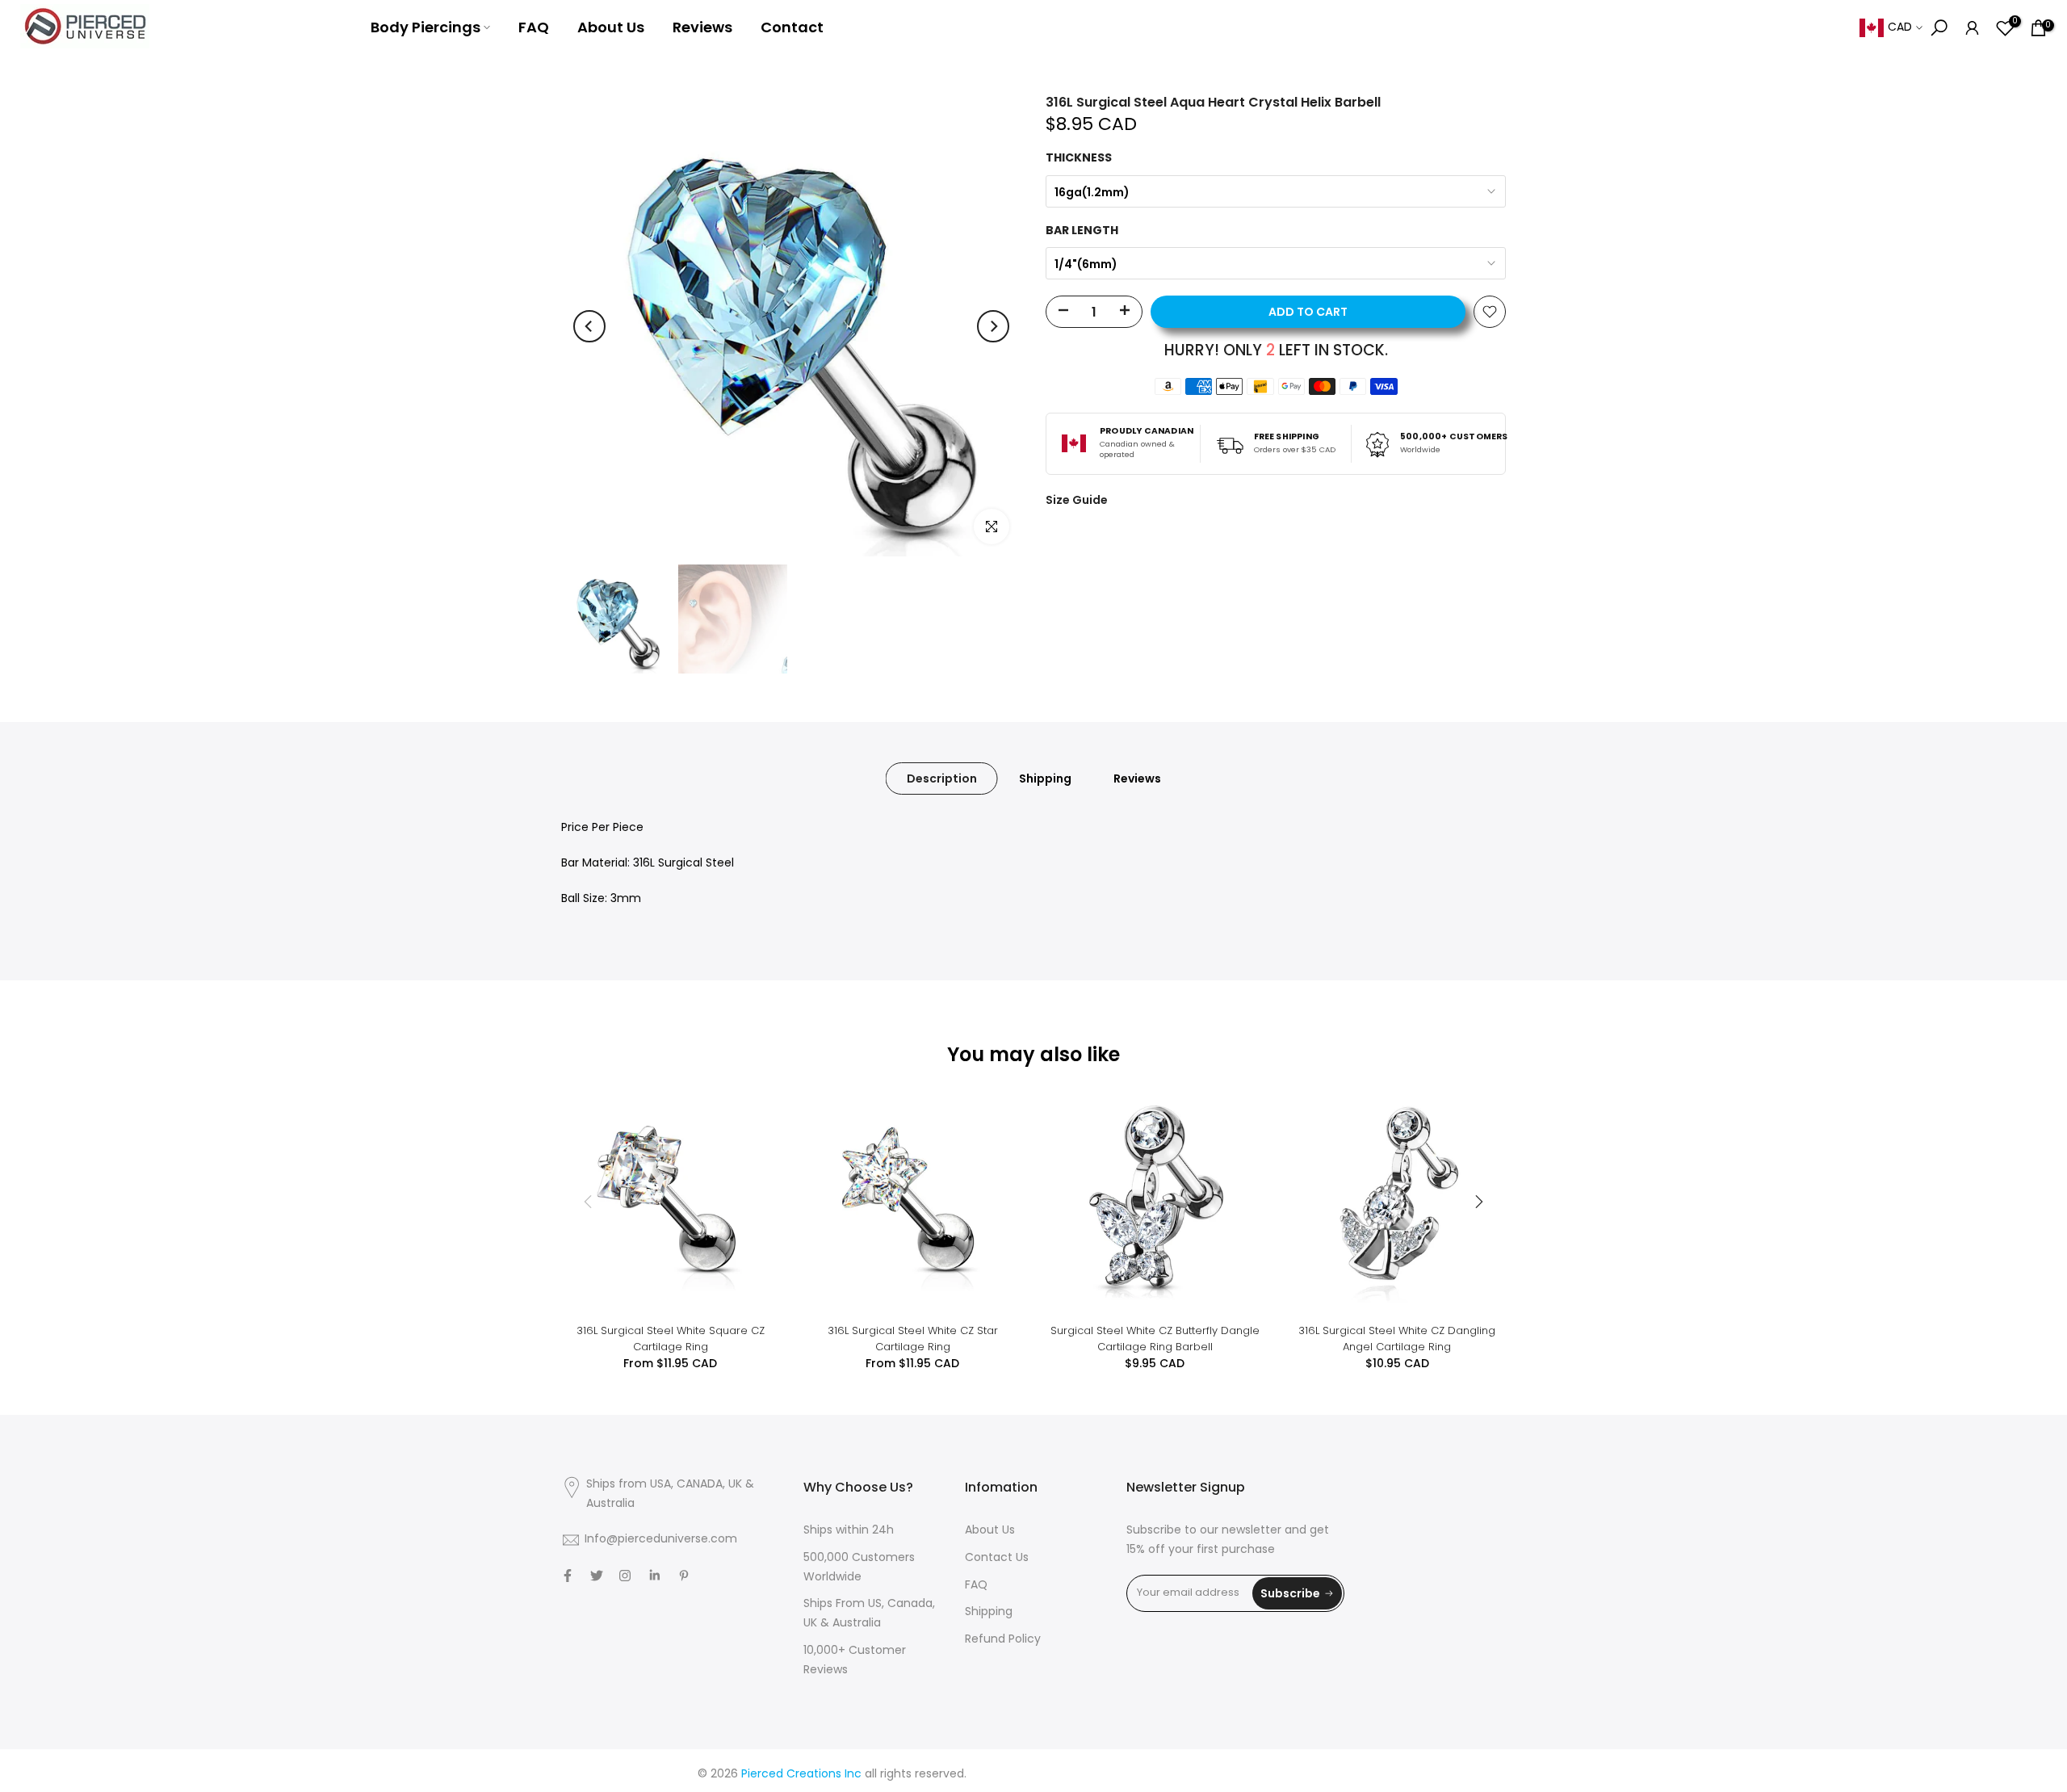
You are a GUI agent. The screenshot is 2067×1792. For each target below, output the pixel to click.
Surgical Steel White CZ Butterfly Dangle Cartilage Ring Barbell (1155, 1339)
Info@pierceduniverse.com (661, 1540)
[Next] (993, 326)
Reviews (702, 27)
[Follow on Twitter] (597, 1576)
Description (942, 778)
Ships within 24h (849, 1531)
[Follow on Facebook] (568, 1576)
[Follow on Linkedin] (654, 1576)
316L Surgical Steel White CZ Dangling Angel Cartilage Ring (1397, 1339)
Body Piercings (426, 27)
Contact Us (997, 1558)
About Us (611, 27)
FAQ (534, 27)
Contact (792, 27)
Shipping (1045, 778)
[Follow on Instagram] (625, 1576)
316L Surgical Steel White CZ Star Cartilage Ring (913, 1339)
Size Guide (1077, 500)
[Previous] (589, 326)
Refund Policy (1003, 1640)
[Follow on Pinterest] (684, 1576)
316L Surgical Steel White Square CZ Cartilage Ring (671, 1339)
